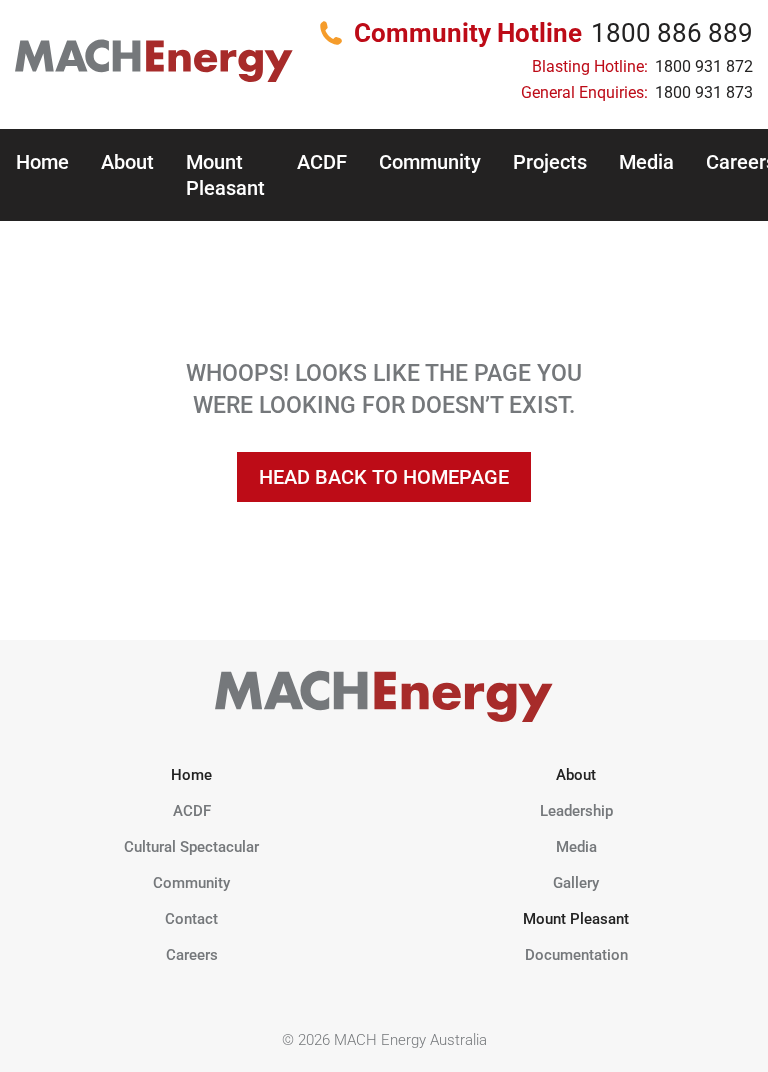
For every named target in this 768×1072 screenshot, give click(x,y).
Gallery (576, 883)
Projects (550, 162)
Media (646, 162)
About (127, 162)
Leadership (576, 811)
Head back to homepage (384, 477)
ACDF (322, 162)
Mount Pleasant (225, 175)
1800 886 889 (672, 33)
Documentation (576, 955)
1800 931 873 (704, 92)
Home (42, 162)
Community (430, 162)
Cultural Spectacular (191, 847)
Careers (192, 955)
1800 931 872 (704, 66)
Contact (191, 919)
